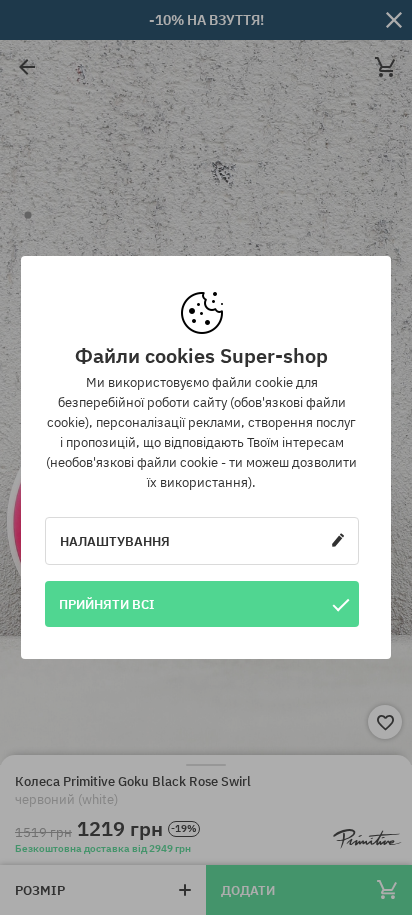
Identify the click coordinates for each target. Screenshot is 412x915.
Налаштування (115, 541)
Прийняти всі (107, 604)
